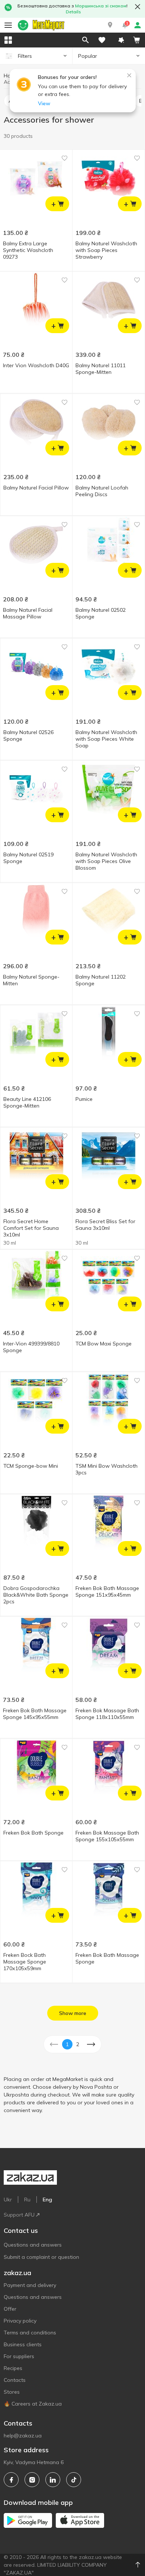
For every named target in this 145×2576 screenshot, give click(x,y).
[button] (110, 25)
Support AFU (19, 2215)
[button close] (138, 7)
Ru (27, 2200)
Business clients (23, 2344)
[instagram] (32, 2480)
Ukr (8, 2200)
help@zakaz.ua (23, 2436)
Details (73, 12)
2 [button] (78, 2044)
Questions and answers (33, 2245)
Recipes (13, 2368)
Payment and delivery (30, 2285)
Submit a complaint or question (41, 2257)
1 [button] (67, 2044)
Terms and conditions (30, 2333)
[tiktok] (74, 2480)
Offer (10, 2309)
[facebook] (11, 2480)
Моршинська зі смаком (101, 6)
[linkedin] (53, 2480)
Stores (12, 2392)
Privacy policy (20, 2321)
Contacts (15, 2380)
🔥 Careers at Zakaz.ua (33, 2404)
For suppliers (19, 2356)
